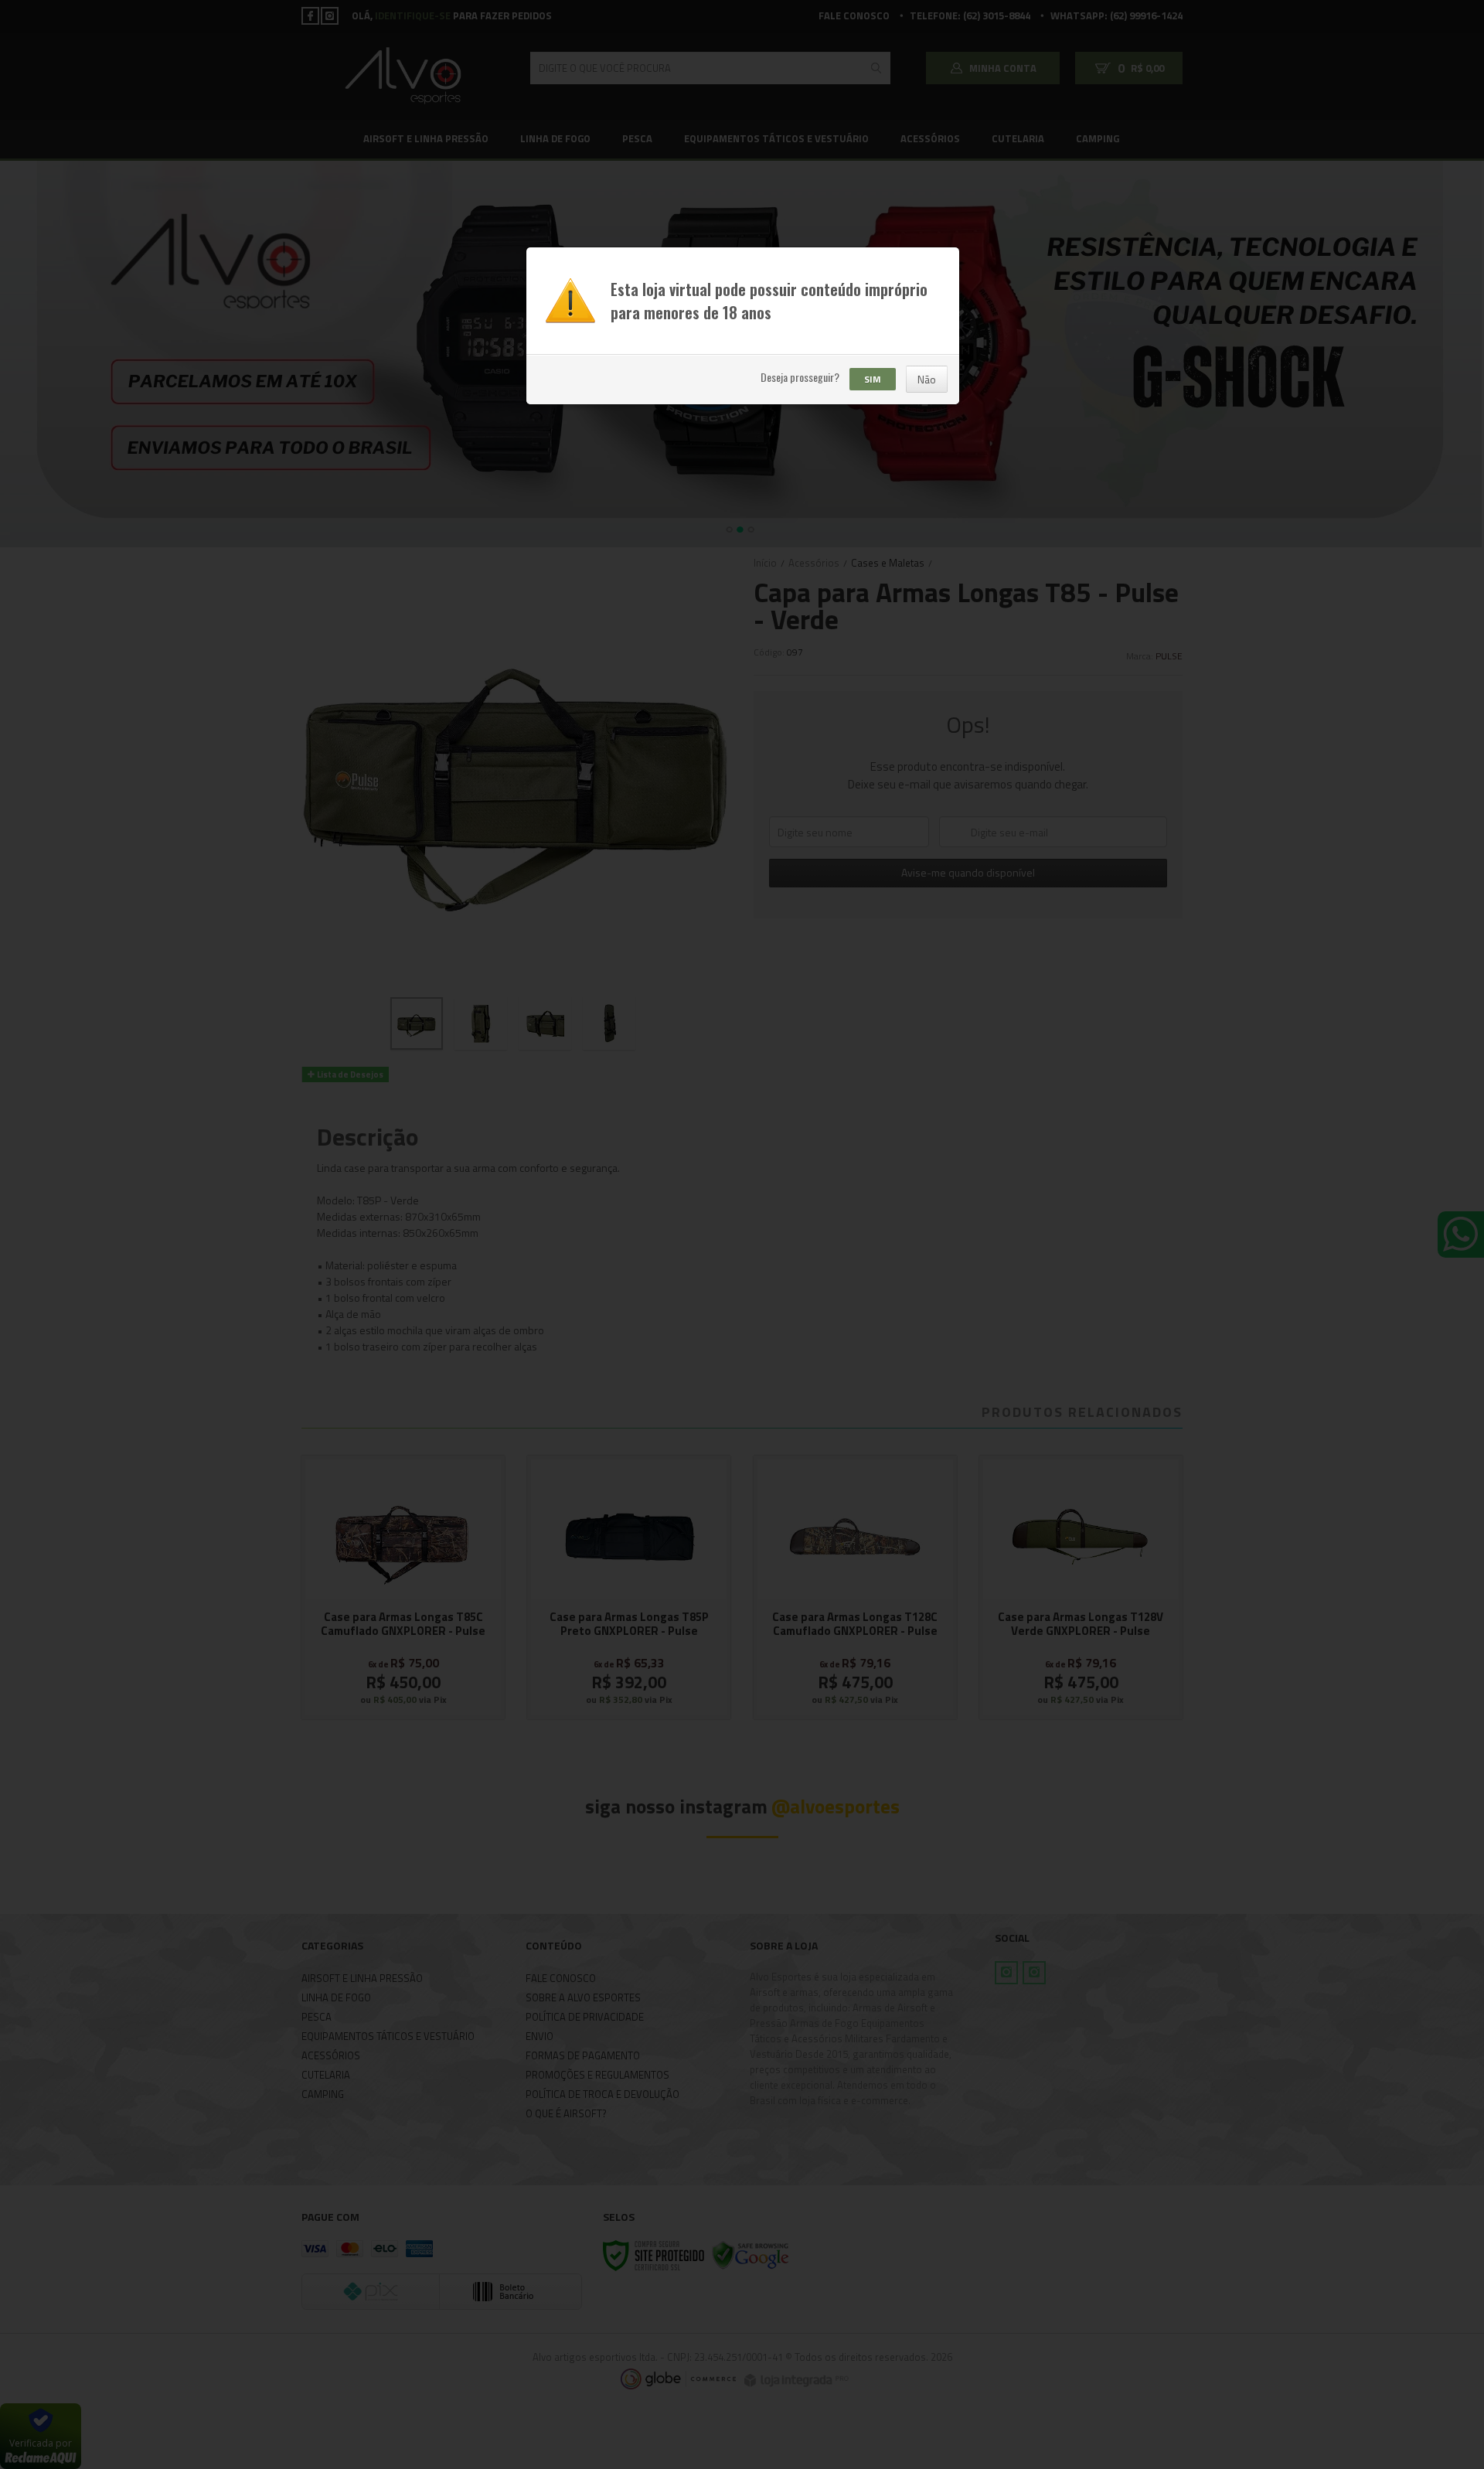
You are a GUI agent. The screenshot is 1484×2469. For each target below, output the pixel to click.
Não (927, 379)
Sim (873, 379)
